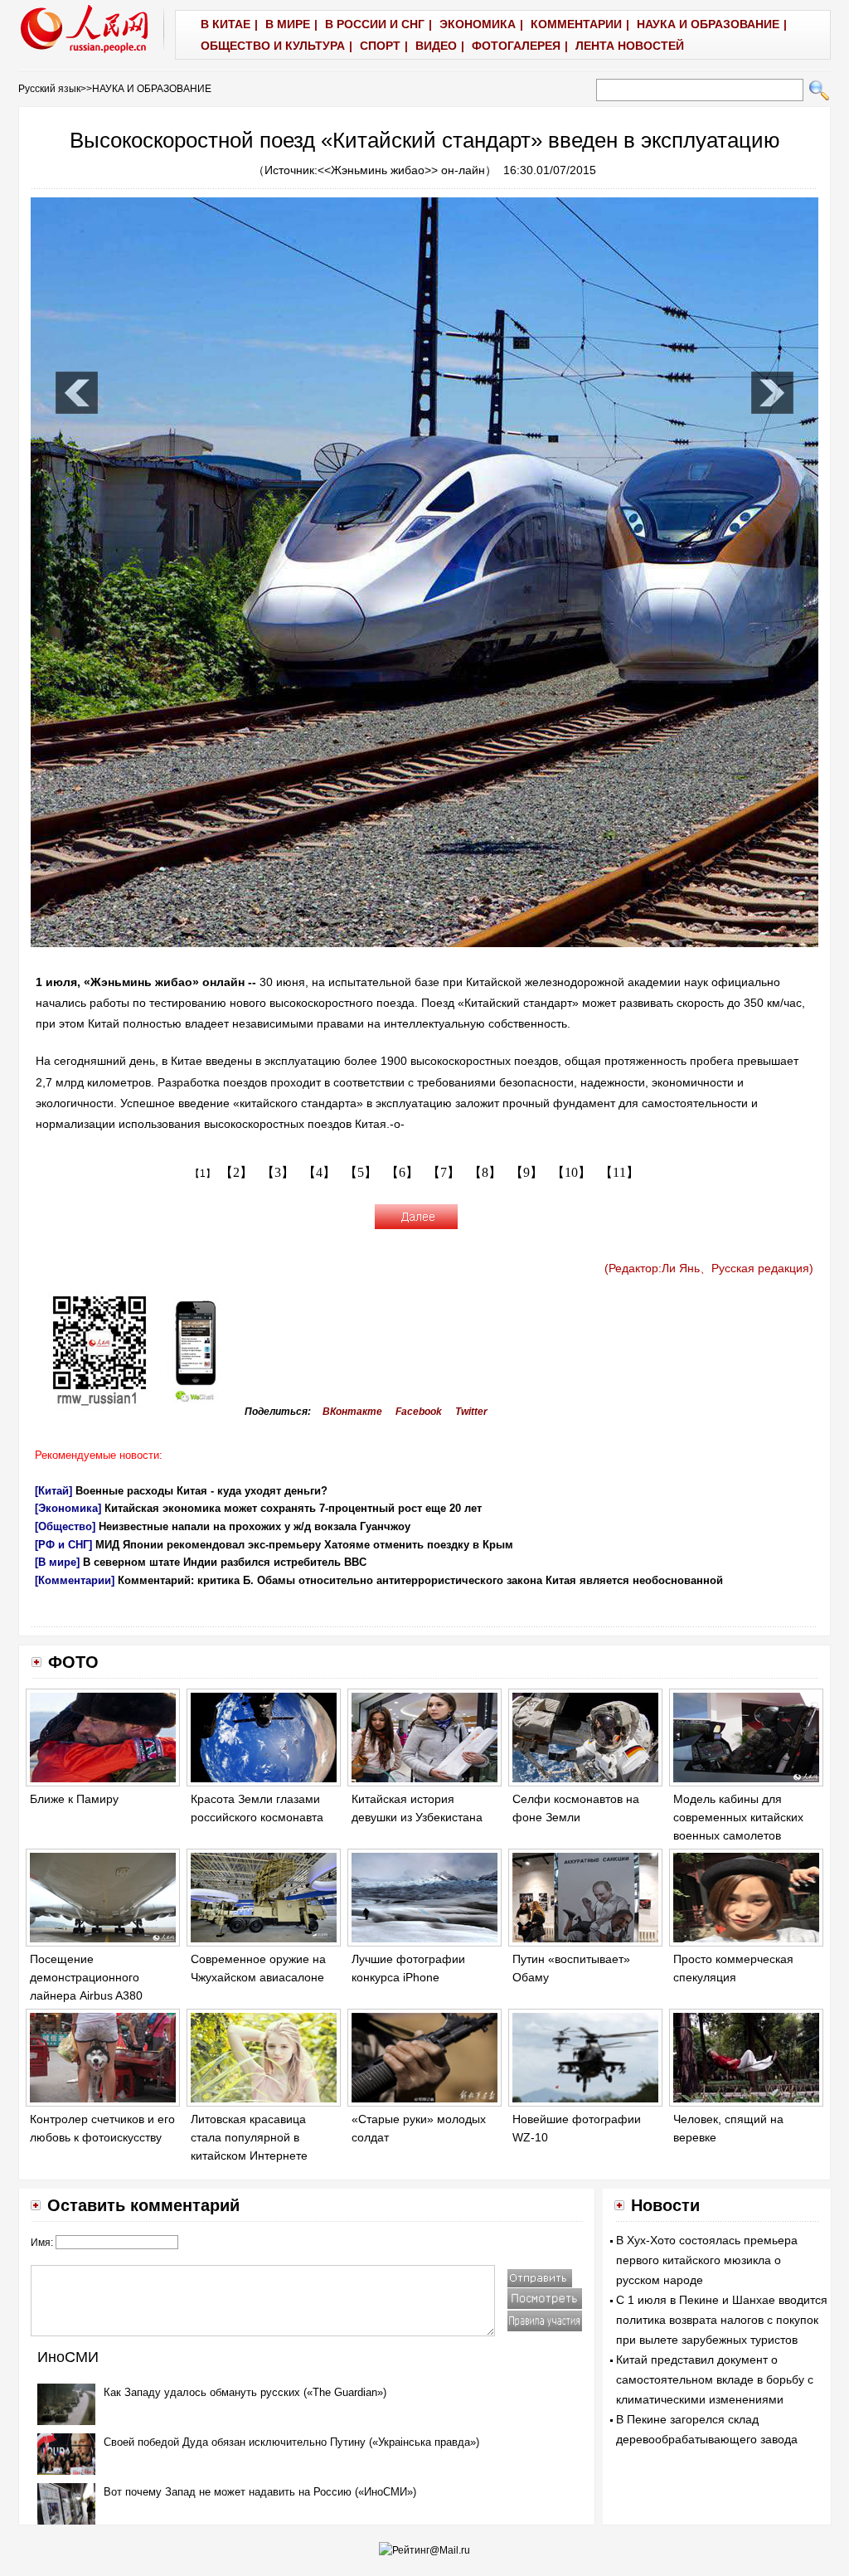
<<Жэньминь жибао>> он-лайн (401, 170)
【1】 (203, 1174)
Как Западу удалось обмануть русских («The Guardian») (245, 2392)
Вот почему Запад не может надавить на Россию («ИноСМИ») (260, 2492)
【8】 (485, 1172)
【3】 (278, 1172)
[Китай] (53, 1491)
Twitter (471, 1412)
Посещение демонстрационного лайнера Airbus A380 (86, 1977)
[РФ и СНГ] (63, 1545)
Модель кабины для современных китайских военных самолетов (738, 1817)
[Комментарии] (75, 1580)
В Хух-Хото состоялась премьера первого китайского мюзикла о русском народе (707, 2260)
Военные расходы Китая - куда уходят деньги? (201, 1491)
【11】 (619, 1172)
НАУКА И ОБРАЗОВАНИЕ (152, 89)
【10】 (571, 1172)
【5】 (361, 1172)
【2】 (236, 1172)
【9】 (526, 1172)
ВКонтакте (352, 1412)
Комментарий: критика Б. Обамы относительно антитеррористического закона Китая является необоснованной (420, 1580)
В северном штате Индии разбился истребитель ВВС (225, 1562)
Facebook (419, 1412)
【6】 (402, 1172)
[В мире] (57, 1562)
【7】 (444, 1172)
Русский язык (49, 89)
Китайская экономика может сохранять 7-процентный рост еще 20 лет (293, 1508)
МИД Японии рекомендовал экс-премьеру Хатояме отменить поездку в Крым (304, 1545)
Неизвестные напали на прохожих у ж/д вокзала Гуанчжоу (255, 1526)
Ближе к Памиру (74, 1799)
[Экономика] (68, 1508)
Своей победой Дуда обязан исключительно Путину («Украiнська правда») (291, 2442)
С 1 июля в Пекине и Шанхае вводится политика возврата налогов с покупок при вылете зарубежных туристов (722, 2320)
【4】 (319, 1172)
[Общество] (65, 1526)
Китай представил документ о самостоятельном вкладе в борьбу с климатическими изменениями (715, 2379)
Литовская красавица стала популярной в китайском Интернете (249, 2137)
